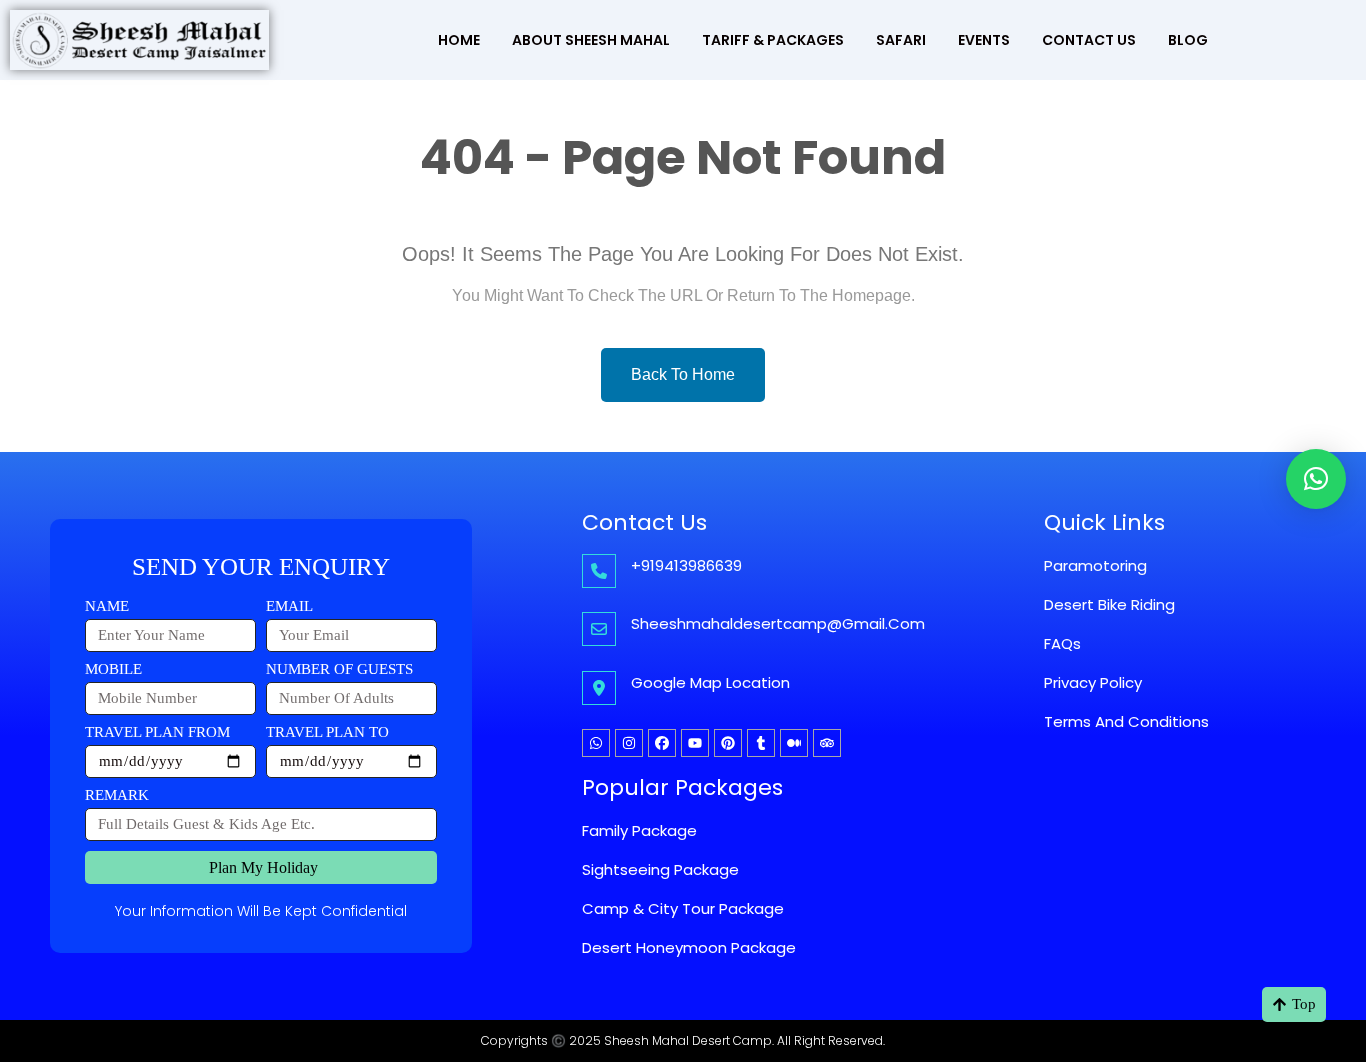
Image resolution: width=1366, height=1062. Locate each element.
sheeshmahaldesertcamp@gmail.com (778, 623)
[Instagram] (629, 743)
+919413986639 (686, 565)
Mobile (113, 669)
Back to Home (683, 374)
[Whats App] (596, 743)
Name (107, 606)
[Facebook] (662, 743)
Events (984, 40)
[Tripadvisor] (827, 743)
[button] (1316, 479)
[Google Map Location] (599, 688)
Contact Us (1089, 40)
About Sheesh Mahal (591, 40)
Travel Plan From (157, 732)
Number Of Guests (339, 669)
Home (459, 40)
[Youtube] (695, 743)
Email (289, 606)
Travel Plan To (327, 732)
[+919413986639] (599, 571)
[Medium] (794, 743)
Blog (1188, 40)
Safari (901, 40)
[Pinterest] (728, 743)
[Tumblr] (761, 743)
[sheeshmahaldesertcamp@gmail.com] (599, 629)
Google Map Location (710, 682)
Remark (117, 795)
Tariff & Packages (773, 40)
